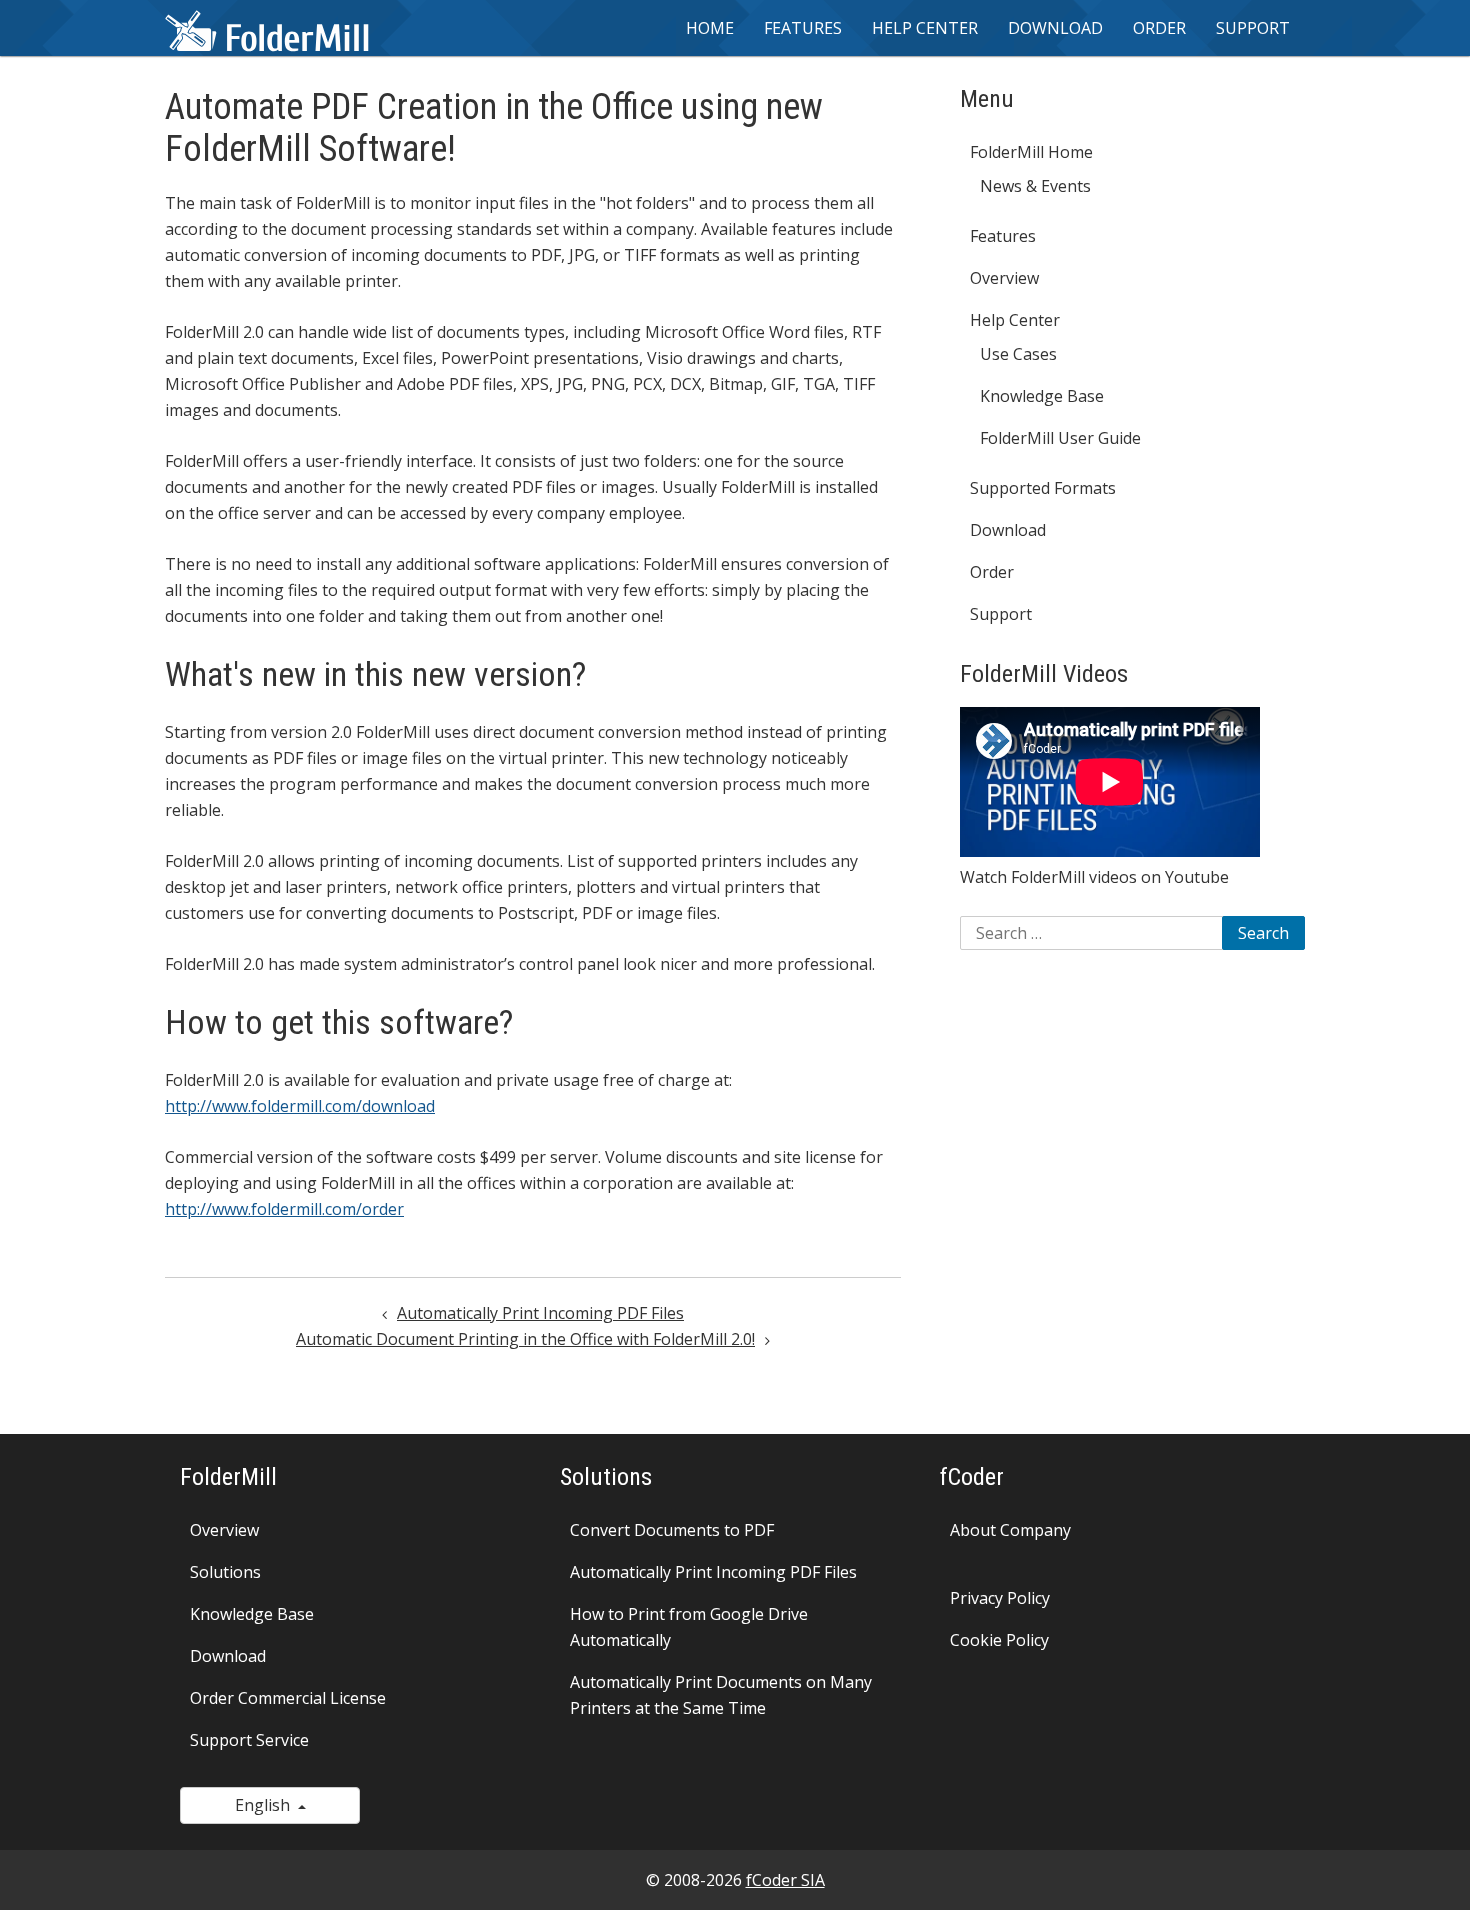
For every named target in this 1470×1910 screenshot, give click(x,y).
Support (1253, 28)
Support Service (249, 1740)
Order (1159, 28)
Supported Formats (1043, 488)
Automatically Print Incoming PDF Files (540, 1313)
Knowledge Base (1042, 396)
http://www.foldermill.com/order (284, 1209)
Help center (925, 28)
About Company (1010, 1530)
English (266, 1805)
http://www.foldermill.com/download (300, 1106)
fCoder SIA (785, 1880)
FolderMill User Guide (1060, 438)
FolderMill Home (1031, 152)
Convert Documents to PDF (672, 1530)
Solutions (225, 1572)
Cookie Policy (999, 1640)
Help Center (1015, 320)
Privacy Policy (1000, 1598)
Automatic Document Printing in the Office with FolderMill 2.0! (525, 1339)
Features (803, 28)
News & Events (1035, 186)
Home (710, 28)
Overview (1004, 278)
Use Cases (1018, 354)
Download (1055, 28)
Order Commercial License (288, 1698)
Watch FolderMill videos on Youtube (1094, 877)
